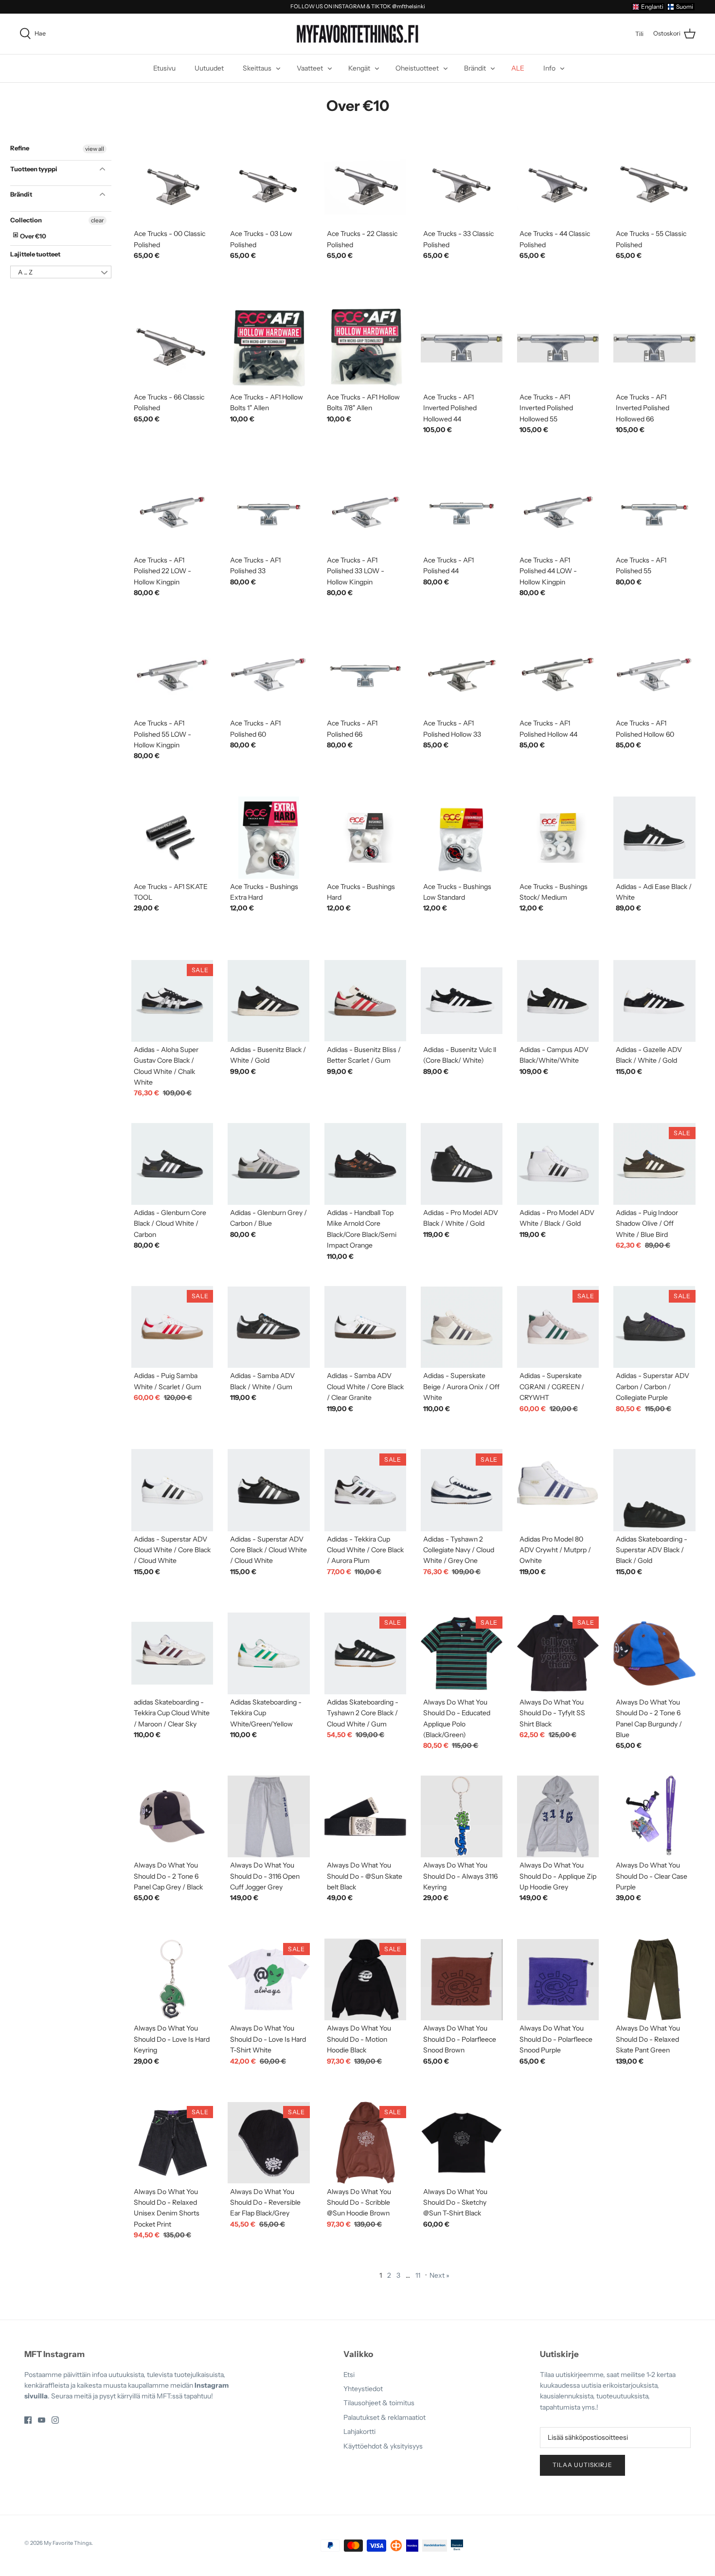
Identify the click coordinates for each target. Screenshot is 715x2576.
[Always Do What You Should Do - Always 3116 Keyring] (462, 1816)
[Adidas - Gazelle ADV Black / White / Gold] (654, 1001)
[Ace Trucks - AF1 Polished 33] (268, 511)
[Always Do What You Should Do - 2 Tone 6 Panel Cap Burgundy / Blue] (654, 1653)
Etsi (349, 2375)
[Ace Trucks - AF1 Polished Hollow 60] (654, 674)
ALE (518, 68)
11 (418, 2275)
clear (98, 220)
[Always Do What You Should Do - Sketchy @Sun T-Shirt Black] (462, 2142)
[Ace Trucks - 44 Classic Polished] (558, 185)
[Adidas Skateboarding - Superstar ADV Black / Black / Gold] (654, 1490)
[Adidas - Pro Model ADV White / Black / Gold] (558, 1164)
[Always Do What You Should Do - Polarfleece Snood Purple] (558, 1979)
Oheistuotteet (417, 68)
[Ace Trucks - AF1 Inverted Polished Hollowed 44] (462, 348)
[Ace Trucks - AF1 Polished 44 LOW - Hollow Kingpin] (558, 511)
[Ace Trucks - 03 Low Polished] (268, 185)
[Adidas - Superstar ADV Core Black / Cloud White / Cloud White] (268, 1490)
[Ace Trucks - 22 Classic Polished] (365, 185)
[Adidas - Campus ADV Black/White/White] (558, 1001)
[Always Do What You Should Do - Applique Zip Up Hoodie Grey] (558, 1816)
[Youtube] (42, 2420)
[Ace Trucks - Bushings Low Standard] (462, 837)
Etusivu (164, 68)
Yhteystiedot (363, 2389)
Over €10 (33, 236)
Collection (26, 220)
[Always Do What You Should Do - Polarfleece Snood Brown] (462, 1979)
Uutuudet (209, 68)
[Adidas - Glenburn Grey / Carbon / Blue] (268, 1164)
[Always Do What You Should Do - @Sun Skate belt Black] (365, 1816)
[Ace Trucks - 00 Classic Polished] (172, 185)
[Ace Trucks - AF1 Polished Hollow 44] (558, 674)
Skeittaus (257, 68)
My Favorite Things (68, 2543)
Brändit (475, 68)
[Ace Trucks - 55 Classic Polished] (654, 185)
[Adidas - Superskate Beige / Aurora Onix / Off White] (462, 1327)
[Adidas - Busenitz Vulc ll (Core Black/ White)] (462, 1001)
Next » (439, 2275)
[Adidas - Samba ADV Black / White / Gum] (268, 1327)
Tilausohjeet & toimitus (379, 2403)
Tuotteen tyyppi (34, 169)
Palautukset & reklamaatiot (384, 2417)
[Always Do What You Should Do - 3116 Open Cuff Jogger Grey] (268, 1816)
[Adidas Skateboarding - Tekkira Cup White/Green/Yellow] (268, 1653)
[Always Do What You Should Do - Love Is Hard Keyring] (172, 1979)
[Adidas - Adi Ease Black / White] (654, 837)
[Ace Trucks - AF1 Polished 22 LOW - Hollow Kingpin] (172, 511)
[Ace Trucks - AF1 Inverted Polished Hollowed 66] (654, 348)
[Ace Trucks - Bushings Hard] (365, 837)
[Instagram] (55, 2420)
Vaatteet (310, 68)
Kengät (359, 68)
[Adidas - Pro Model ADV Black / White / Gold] (462, 1164)
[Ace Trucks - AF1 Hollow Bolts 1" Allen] (268, 348)
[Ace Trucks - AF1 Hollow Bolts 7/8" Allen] (365, 348)
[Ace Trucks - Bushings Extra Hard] (268, 837)
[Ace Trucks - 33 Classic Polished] (462, 185)
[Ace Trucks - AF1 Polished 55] (654, 511)
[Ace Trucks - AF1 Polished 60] (268, 674)
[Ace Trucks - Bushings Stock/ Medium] (558, 837)
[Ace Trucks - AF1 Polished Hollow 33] (462, 674)
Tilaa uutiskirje (582, 2465)
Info (549, 68)
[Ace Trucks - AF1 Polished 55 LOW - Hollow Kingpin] (172, 674)
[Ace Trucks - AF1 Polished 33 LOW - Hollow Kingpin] (365, 511)
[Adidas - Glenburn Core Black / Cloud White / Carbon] (172, 1164)
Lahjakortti (359, 2431)
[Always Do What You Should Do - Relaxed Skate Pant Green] (654, 1979)
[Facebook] (28, 2420)
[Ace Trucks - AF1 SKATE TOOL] (172, 837)
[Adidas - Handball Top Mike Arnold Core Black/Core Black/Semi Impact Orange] (365, 1164)
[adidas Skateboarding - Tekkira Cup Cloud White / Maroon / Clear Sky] (172, 1653)
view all (95, 149)
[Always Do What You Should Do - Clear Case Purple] (654, 1816)
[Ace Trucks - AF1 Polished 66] (365, 674)
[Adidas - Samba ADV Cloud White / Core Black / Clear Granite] (365, 1327)
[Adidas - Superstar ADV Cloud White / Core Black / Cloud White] (172, 1490)
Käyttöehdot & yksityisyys (383, 2446)
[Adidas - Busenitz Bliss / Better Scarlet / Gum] (365, 1001)
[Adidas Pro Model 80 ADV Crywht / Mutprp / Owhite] (558, 1490)
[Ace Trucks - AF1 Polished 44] (462, 511)
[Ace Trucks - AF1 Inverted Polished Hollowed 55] (558, 348)
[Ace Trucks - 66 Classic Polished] (172, 348)
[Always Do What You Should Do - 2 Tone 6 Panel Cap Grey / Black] (172, 1816)
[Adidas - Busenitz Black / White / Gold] (268, 1001)
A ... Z (25, 272)
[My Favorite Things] (357, 34)
